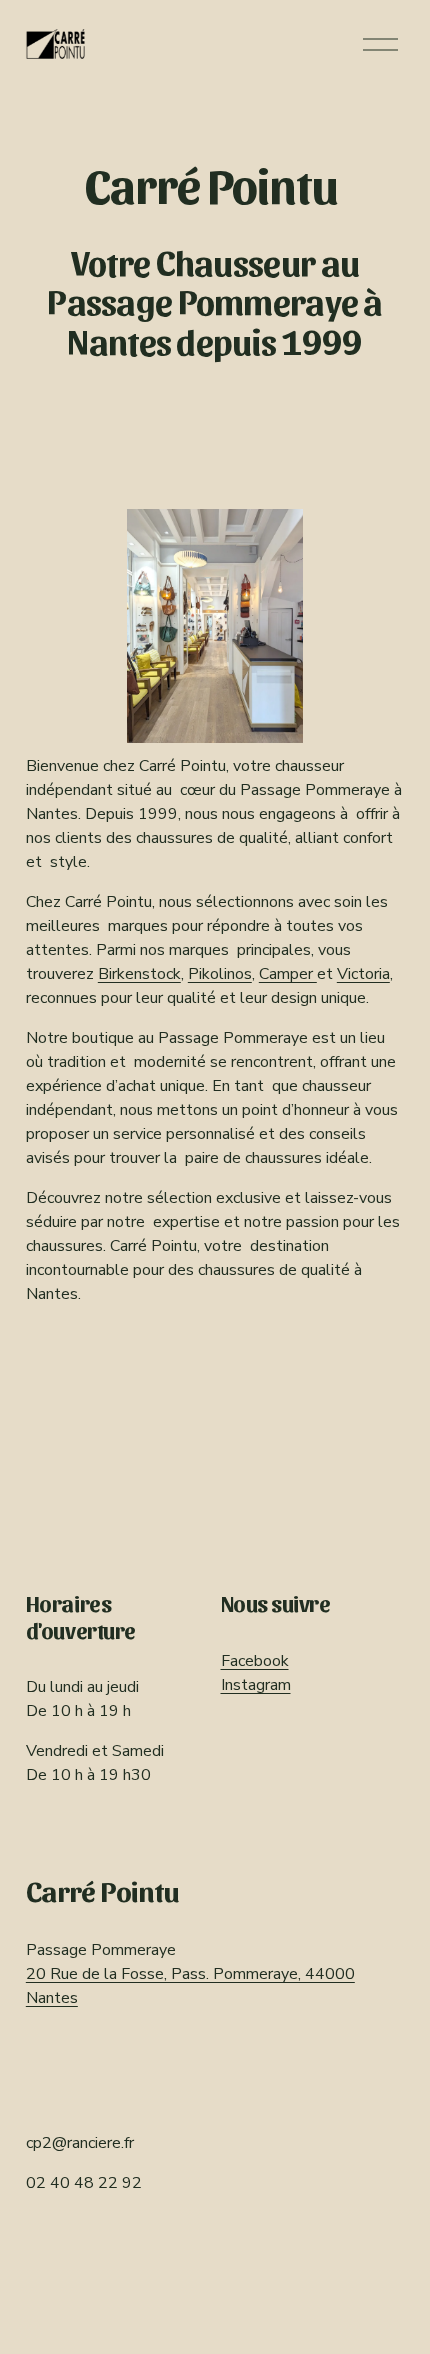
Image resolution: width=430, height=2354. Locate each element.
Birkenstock (139, 974)
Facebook (255, 1661)
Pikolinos (220, 974)
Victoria (363, 974)
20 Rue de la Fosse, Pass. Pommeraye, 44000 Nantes (190, 1986)
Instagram (256, 1685)
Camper (288, 974)
